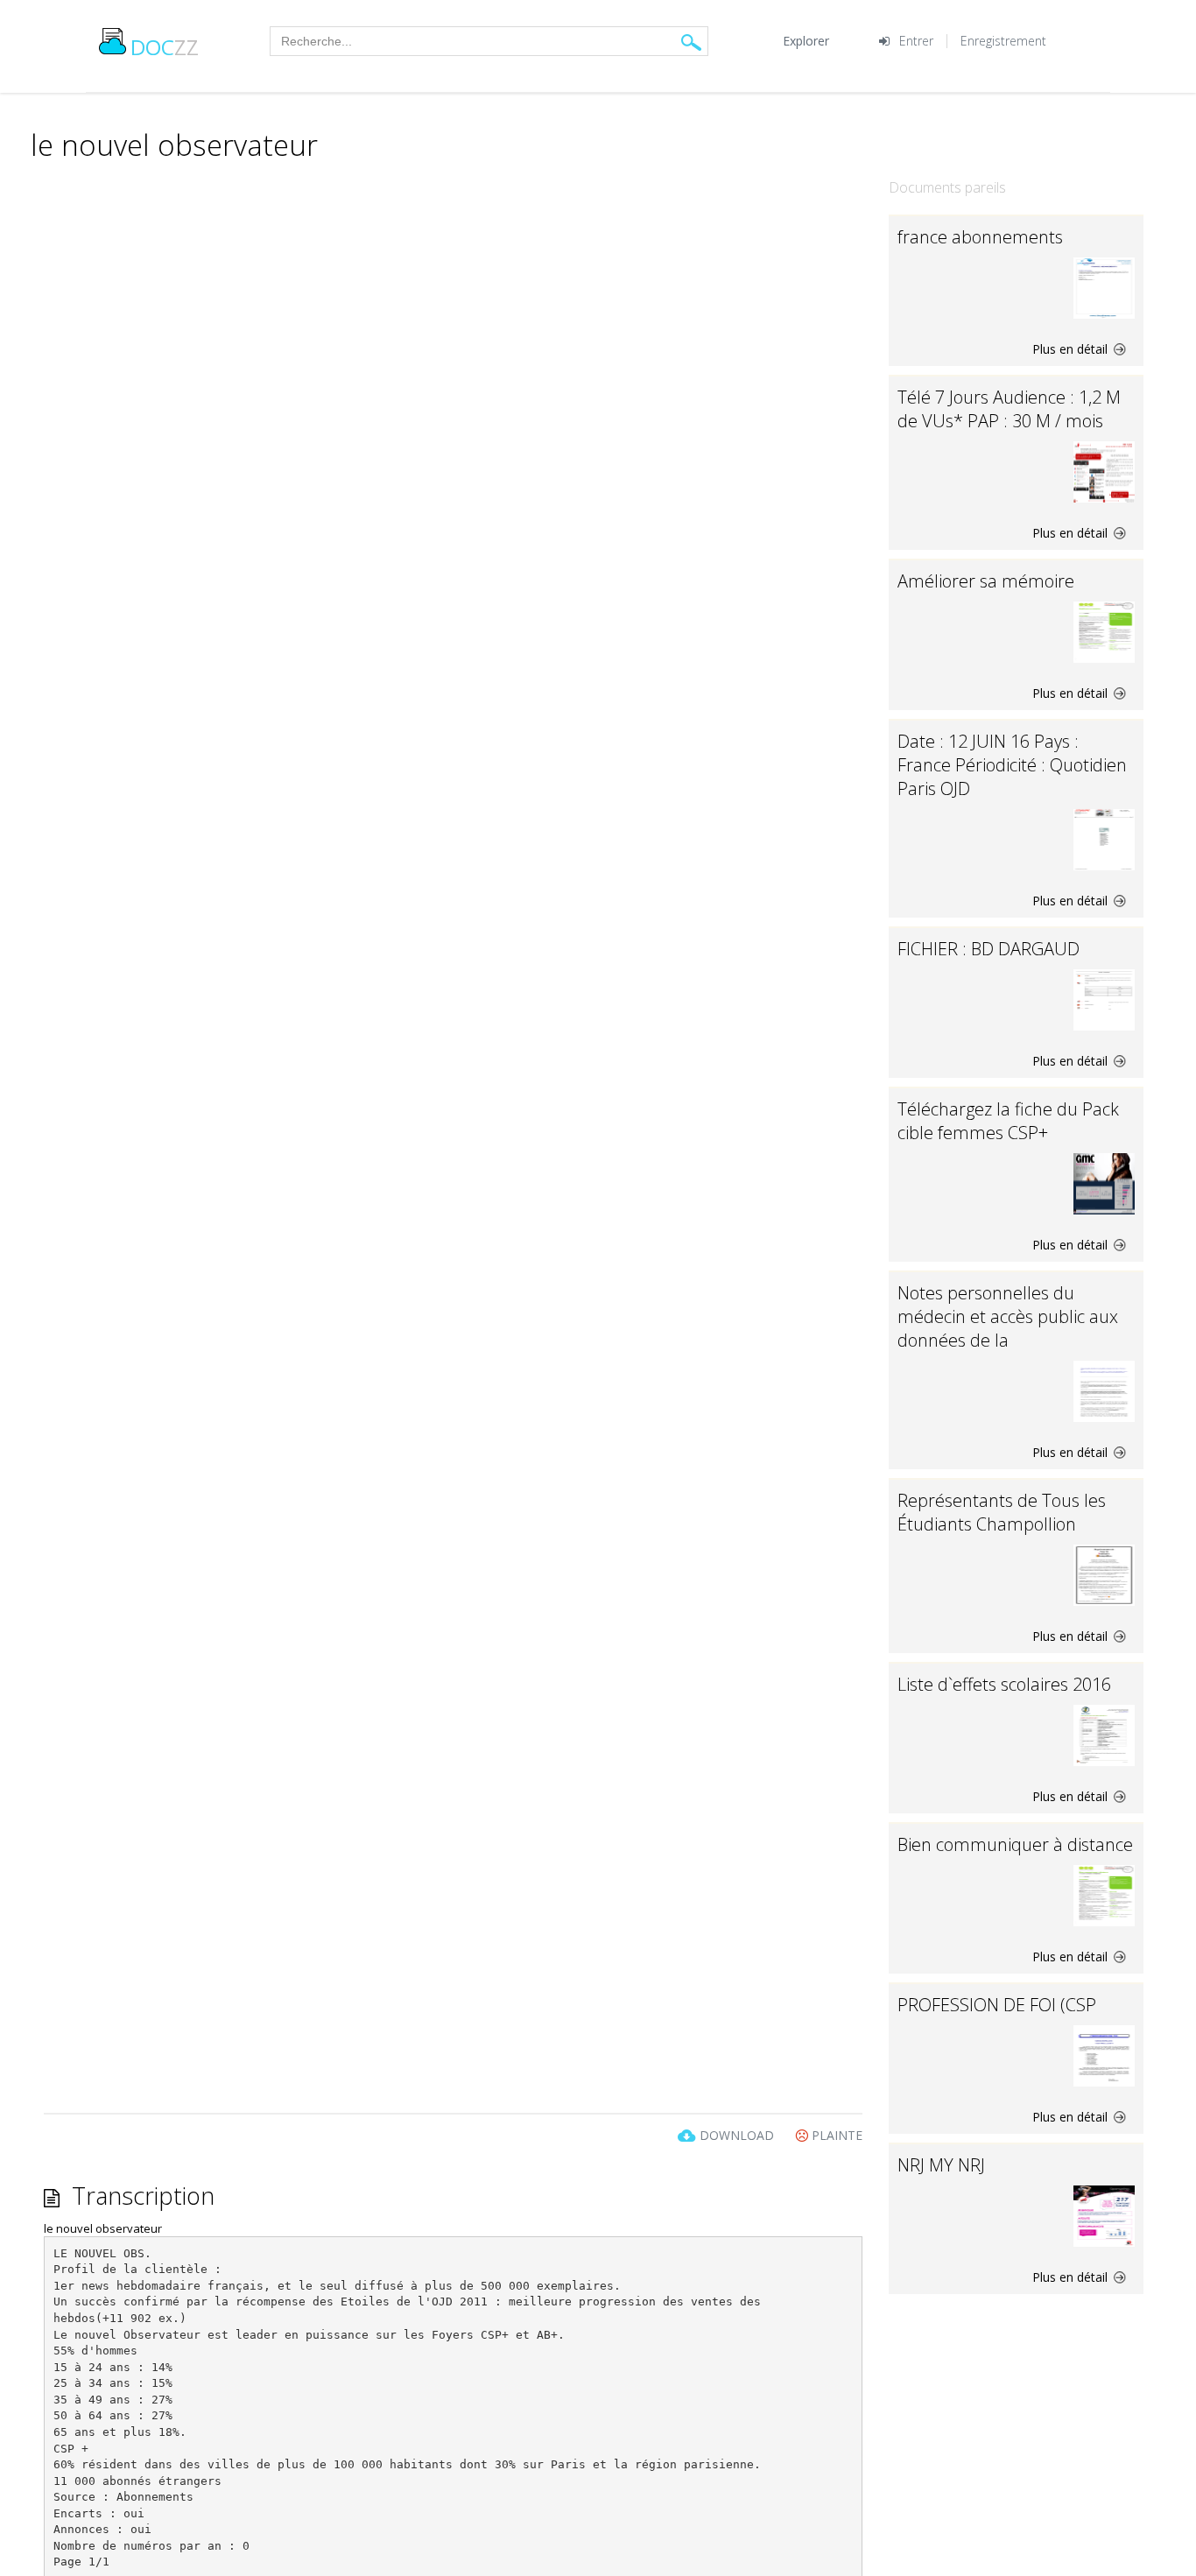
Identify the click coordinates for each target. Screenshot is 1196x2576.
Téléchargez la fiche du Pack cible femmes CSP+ (1008, 1121)
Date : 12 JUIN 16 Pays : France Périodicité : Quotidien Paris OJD (1012, 765)
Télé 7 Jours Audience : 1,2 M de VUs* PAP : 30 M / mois (1009, 409)
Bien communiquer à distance (1015, 1844)
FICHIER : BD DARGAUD (988, 949)
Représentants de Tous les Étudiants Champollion (1002, 1512)
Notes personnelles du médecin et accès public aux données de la (1008, 1316)
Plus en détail (1072, 349)
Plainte (835, 2135)
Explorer (806, 41)
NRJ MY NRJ (941, 2165)
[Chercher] (691, 42)
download (737, 2135)
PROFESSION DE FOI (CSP (997, 2005)
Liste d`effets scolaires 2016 (1004, 1684)
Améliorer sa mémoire (986, 581)
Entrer (916, 41)
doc (165, 47)
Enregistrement (1003, 41)
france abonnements (980, 237)
